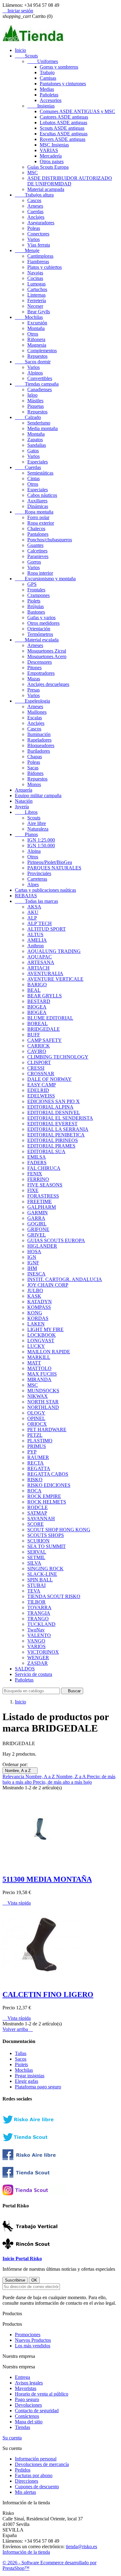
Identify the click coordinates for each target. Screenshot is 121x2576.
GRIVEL (37, 1235)
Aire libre (37, 823)
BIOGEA (37, 1007)
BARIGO (37, 985)
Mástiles (35, 401)
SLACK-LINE (42, 1574)
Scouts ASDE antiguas (62, 128)
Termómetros (40, 634)
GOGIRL (37, 1224)
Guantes (35, 545)
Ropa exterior (41, 523)
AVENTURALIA (45, 973)
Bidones (35, 773)
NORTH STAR (43, 1402)
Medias (47, 89)
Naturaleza (38, 829)
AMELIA (37, 940)
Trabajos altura (34, 195)
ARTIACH (38, 968)
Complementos (42, 351)
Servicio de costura (34, 1674)
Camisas (48, 78)
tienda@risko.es (81, 2546)
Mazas (34, 679)
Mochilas (29, 317)
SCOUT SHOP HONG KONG (59, 1530)
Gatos (33, 451)
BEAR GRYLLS (45, 996)
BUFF (34, 1035)
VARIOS (36, 1646)
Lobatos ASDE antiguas (63, 123)
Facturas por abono (34, 2475)
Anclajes (36, 217)
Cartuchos (37, 289)
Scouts (26, 56)
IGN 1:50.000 (41, 846)
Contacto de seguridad (37, 2411)
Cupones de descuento (37, 2487)
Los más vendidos (33, 2346)
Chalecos (36, 529)
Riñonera (36, 339)
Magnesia (37, 345)
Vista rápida (17, 1903)
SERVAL (37, 1552)
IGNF (33, 1263)
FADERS (37, 1163)
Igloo (32, 395)
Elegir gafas (27, 2081)
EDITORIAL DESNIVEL (54, 1112)
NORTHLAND (43, 1407)
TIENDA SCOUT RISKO (54, 1596)
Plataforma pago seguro (38, 2087)
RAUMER (38, 1457)
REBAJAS (26, 896)
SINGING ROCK (45, 1569)
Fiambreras (38, 262)
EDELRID (38, 1090)
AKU (33, 912)
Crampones (38, 595)
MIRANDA (39, 1379)
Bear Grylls (39, 312)
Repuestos (37, 356)
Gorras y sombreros (59, 67)
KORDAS (38, 1318)
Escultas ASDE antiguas (64, 134)
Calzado (28, 417)
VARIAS (49, 150)
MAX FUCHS (42, 1374)
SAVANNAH (41, 1519)
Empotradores (41, 673)
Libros (26, 812)
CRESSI (36, 1068)
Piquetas (36, 406)
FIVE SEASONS (45, 1185)
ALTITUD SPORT (47, 929)
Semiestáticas (40, 473)
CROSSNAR (41, 1074)
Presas (34, 690)
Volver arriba (18, 2029)
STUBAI (36, 1585)
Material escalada (37, 640)
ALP (32, 918)
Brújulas (36, 606)
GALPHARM (42, 1207)
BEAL (34, 990)
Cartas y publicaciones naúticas (45, 890)
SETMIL (36, 1557)
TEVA (34, 1591)
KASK (34, 1296)
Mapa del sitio (29, 2422)
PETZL (35, 1435)
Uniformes (43, 61)
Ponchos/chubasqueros (50, 540)
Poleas (34, 228)
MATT (34, 1363)
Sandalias (37, 445)
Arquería (24, 790)
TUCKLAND (41, 1624)
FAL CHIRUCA (44, 1168)
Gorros (34, 562)
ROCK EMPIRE (44, 1496)
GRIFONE (38, 1229)
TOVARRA (39, 1607)
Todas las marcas (36, 901)
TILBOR (36, 1602)
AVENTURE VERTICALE (55, 979)
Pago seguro (27, 2399)
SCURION (38, 1541)
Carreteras (37, 879)
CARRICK (39, 1046)
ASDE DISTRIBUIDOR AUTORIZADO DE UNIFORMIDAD (70, 181)
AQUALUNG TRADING (54, 951)
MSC (33, 173)
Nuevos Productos (33, 2340)
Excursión (37, 323)
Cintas (34, 478)
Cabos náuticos (42, 495)
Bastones (36, 612)
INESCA (36, 1274)
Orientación (39, 629)
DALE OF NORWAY (49, 1079)
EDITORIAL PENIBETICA (56, 1135)
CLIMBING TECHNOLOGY (58, 1057)
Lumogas (36, 284)
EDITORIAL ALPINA (50, 1107)
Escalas (35, 718)
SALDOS (25, 1669)
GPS (32, 584)
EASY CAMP (42, 1085)
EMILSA (37, 1157)
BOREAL (38, 1024)
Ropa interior (40, 573)
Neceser (35, 306)
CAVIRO (37, 1051)
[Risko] (35, 2158)
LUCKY (36, 1346)
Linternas (36, 295)
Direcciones (27, 2481)
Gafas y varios (41, 618)
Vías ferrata (39, 245)
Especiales (38, 462)
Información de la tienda (26, 2552)
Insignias (41, 106)
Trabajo (47, 72)
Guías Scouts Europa (48, 167)
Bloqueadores (41, 745)
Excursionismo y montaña (45, 579)
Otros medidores (43, 623)
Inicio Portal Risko (22, 2259)
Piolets (34, 601)
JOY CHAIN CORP (48, 1285)
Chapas (35, 757)
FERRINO (38, 1179)
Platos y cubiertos (45, 267)
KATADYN (40, 1302)
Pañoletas (49, 95)
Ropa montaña (34, 512)
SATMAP (37, 1513)
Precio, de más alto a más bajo (62, 1782)
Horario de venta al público (42, 2394)
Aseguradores (41, 223)
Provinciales (39, 873)
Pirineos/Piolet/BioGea (50, 862)
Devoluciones (28, 2405)
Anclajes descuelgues (48, 684)
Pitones (34, 668)
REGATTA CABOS (48, 1474)
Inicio (20, 50)
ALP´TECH (40, 923)
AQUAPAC (40, 957)
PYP (32, 1452)
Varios (34, 239)
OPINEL (36, 1418)
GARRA (36, 1218)
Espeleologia (32, 701)
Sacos (21, 2059)
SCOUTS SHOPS (46, 1535)
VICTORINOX (43, 1652)
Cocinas (35, 278)
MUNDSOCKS (43, 1391)
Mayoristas (26, 2388)
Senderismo (39, 423)
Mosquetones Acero (47, 656)
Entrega (22, 2377)
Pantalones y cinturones (63, 84)
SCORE (36, 1524)
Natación (24, 801)
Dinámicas (38, 506)
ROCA (34, 1491)
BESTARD (39, 1001)
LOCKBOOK (42, 1335)
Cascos (34, 200)
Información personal (36, 2459)
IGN (32, 1257)
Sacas (33, 768)
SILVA (34, 1563)
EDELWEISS (41, 1096)
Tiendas (22, 2427)
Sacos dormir (33, 362)
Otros (33, 334)
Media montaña (43, 428)
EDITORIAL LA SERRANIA (58, 1129)
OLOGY (36, 1413)
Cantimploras (40, 256)
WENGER (38, 1658)
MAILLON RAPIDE (49, 1352)
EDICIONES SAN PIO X (54, 1101)
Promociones (28, 2335)
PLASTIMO (40, 1441)
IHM (32, 1268)
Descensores (40, 662)
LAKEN (36, 1324)
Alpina (34, 851)
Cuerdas (35, 211)
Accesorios (51, 100)
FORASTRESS (43, 1196)
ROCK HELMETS (47, 1502)
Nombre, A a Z (20, 1771)
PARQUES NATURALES (54, 868)
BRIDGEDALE (44, 1029)
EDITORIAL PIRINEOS (53, 1140)
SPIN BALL (40, 1580)
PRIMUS (37, 1446)
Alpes (33, 884)
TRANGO (38, 1619)
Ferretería (37, 300)
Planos (26, 834)
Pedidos (23, 2470)
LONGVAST (41, 1341)
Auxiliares (37, 501)
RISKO (35, 1480)
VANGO (36, 1641)
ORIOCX (37, 1424)
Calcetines (37, 551)
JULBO (35, 1290)
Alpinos (35, 373)
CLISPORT (39, 1062)
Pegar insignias (30, 2076)
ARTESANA (41, 962)
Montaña (36, 328)
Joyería (22, 807)
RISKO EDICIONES (49, 1485)
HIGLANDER (42, 1246)
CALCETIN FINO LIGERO (48, 1994)
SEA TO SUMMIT (47, 1546)
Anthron (36, 946)
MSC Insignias (54, 145)
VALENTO (39, 1635)
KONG (35, 1313)
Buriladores (39, 751)
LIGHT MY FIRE (45, 1329)
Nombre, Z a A (72, 1777)
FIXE (33, 1190)
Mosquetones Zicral (47, 651)
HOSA (34, 1252)
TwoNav (36, 1630)
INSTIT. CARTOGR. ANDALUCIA (65, 1279)
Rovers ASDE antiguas (63, 139)
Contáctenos (27, 2416)
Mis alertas (25, 2492)
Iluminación (39, 734)
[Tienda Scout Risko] (35, 2176)
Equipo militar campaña (38, 795)
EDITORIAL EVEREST (52, 1124)
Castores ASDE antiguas (64, 117)
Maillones (37, 712)
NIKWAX (38, 1396)
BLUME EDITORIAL (50, 1018)
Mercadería (51, 156)
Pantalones (38, 534)
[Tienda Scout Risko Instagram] (35, 2194)
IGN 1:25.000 (41, 840)
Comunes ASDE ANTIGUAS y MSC (77, 111)
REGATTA (39, 1468)
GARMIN (38, 1213)
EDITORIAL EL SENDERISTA (60, 1118)
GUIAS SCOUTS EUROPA (56, 1240)
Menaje (27, 250)
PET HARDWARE (47, 1430)
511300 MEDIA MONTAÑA (47, 1879)
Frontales (36, 590)
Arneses (35, 206)
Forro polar (38, 517)
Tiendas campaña (37, 384)
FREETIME (40, 1201)
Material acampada (46, 189)
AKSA (34, 907)
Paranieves (38, 556)
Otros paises (52, 161)
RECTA (36, 1463)
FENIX (35, 1174)
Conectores (38, 234)
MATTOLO (39, 1368)
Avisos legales (29, 2383)
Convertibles (40, 378)
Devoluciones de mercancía (42, 2464)
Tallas (21, 2053)
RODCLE (38, 1507)
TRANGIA (39, 1613)
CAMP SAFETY (45, 1040)
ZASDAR (38, 1663)
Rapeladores (39, 740)
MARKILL (39, 1357)
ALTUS (35, 935)
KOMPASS (39, 1307)
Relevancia (14, 1777)
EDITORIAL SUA (46, 1151)
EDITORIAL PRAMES (51, 1146)
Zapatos (35, 440)
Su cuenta (12, 2438)
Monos (34, 784)
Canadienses (40, 389)
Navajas (35, 273)
